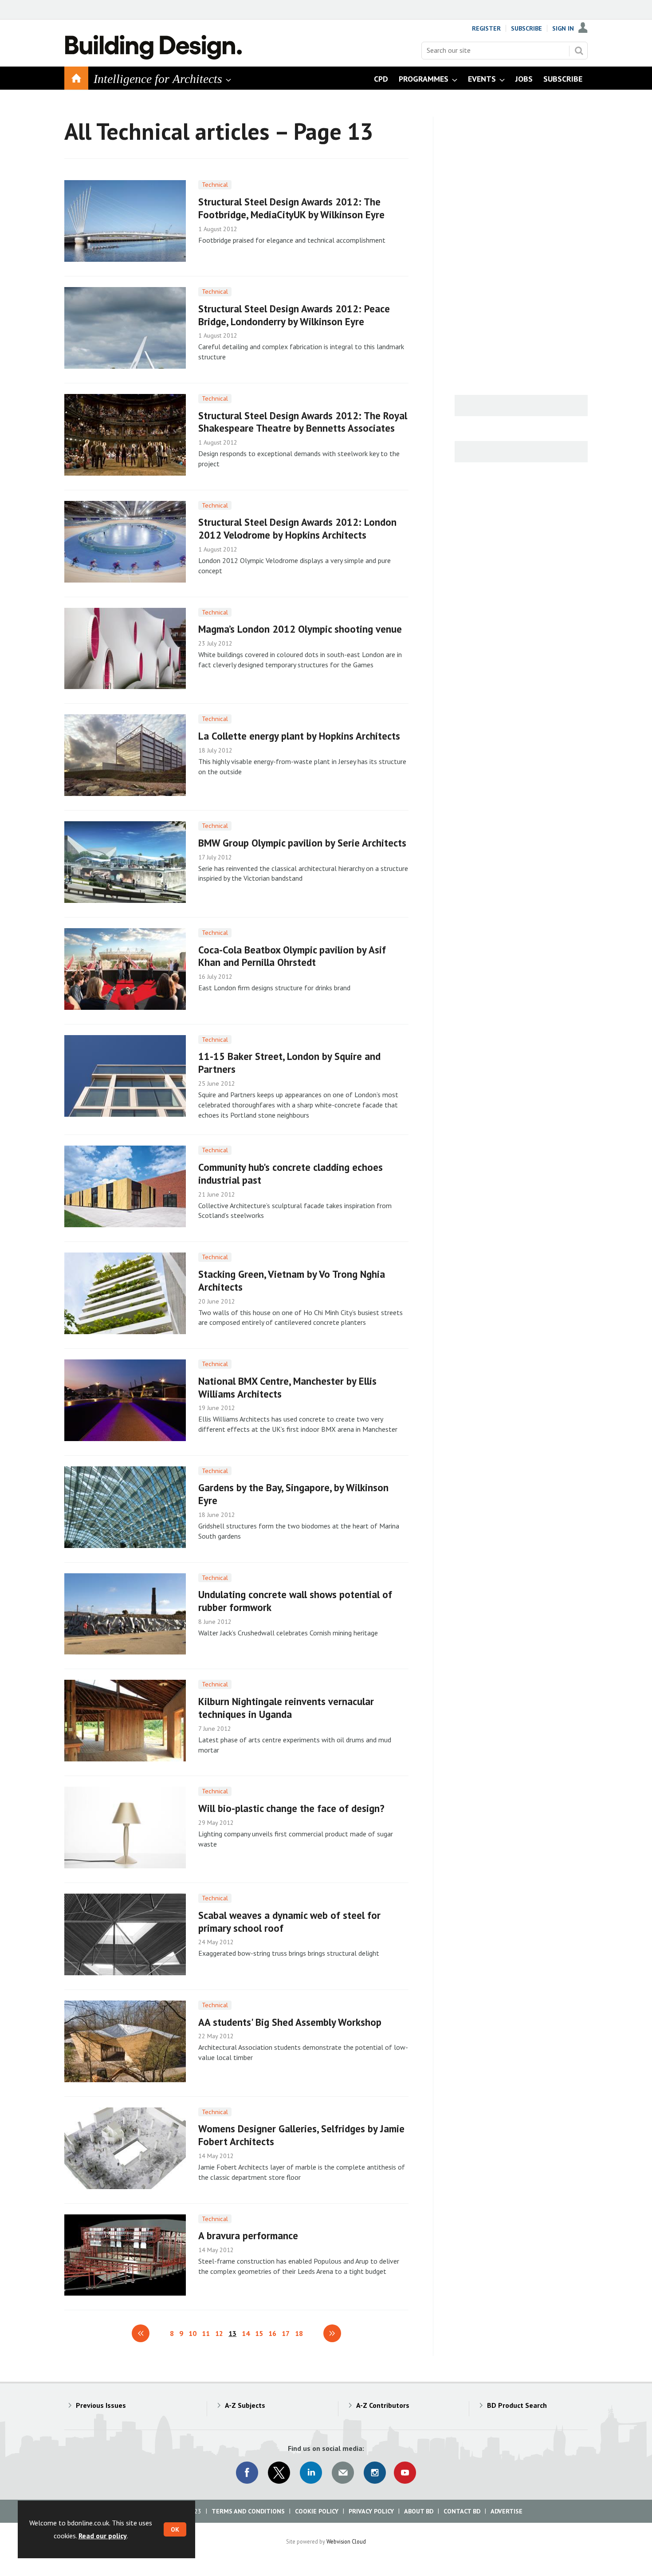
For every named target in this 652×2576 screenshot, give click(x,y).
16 (272, 2333)
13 (232, 2333)
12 (219, 2333)
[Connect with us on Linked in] (311, 2473)
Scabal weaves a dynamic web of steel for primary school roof (289, 1922)
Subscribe (526, 28)
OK (175, 2529)
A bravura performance (248, 2235)
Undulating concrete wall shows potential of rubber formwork (295, 1601)
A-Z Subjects (245, 2405)
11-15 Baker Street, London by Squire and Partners (289, 1063)
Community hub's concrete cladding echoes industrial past (291, 1174)
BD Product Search (517, 2405)
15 (259, 2333)
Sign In (563, 28)
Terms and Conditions (248, 2511)
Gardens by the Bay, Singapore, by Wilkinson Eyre (293, 1494)
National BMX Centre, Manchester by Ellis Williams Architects (287, 1387)
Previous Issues (101, 2405)
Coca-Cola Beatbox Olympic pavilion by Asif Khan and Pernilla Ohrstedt (292, 956)
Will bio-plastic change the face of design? (291, 1808)
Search (579, 51)
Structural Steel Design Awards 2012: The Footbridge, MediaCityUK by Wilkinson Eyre (291, 208)
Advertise (507, 2511)
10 (192, 2333)
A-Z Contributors (383, 2405)
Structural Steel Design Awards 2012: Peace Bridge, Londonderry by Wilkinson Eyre (294, 315)
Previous (141, 2333)
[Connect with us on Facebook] (247, 2473)
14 (246, 2333)
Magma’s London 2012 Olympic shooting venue (300, 629)
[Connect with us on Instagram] (375, 2473)
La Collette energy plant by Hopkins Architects (299, 736)
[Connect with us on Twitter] (279, 2473)
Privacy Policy (371, 2511)
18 (299, 2333)
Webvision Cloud (346, 2541)
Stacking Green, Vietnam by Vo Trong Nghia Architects (292, 1280)
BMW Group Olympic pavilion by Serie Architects (302, 843)
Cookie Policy (317, 2511)
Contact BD (462, 2511)
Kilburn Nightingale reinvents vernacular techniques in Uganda (286, 1708)
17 (286, 2333)
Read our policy (103, 2536)
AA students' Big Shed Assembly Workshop (290, 2022)
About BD (419, 2511)
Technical (215, 185)
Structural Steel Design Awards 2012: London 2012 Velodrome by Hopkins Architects (297, 528)
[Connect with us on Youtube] (405, 2473)
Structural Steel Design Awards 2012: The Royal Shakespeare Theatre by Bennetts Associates (303, 422)
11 (206, 2333)
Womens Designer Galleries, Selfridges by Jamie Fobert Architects (301, 2135)
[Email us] (343, 2473)
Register (486, 28)
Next (332, 2333)
